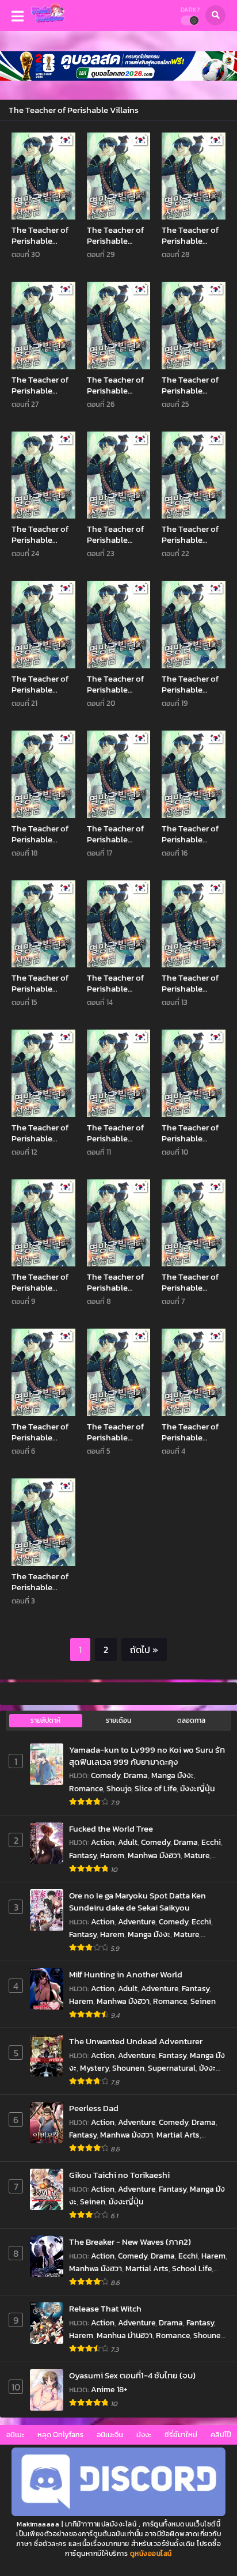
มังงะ (144, 2435)
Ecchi (211, 1842)
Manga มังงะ (173, 1775)
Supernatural (172, 2068)
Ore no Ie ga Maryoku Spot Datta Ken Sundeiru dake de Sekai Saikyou (137, 1902)
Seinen (203, 2001)
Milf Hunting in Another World (126, 1974)
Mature (197, 1856)
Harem (112, 1856)
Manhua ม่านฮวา (125, 2335)
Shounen (128, 2068)
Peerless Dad (94, 2108)
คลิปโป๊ (221, 2435)
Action (103, 1842)
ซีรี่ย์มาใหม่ (181, 2435)
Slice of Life (156, 1789)
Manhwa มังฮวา (154, 1856)
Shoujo (119, 1789)
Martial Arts (178, 2135)
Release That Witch (105, 2308)
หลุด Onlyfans (60, 2435)
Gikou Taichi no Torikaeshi (119, 2175)
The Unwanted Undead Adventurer (136, 2041)
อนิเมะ (15, 2435)
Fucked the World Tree (111, 1828)
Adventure (137, 1922)
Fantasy (83, 1856)
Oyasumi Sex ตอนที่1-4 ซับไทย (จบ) (132, 2375)
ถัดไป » (144, 1650)
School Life (192, 2269)
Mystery (94, 2068)
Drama (136, 1775)
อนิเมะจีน (110, 2435)
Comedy (106, 1775)
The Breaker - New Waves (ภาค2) (130, 2242)
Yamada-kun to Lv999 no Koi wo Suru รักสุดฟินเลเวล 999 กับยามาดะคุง (147, 1756)
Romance (86, 1789)
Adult (128, 1842)
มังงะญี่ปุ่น (197, 1789)
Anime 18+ (109, 2390)
